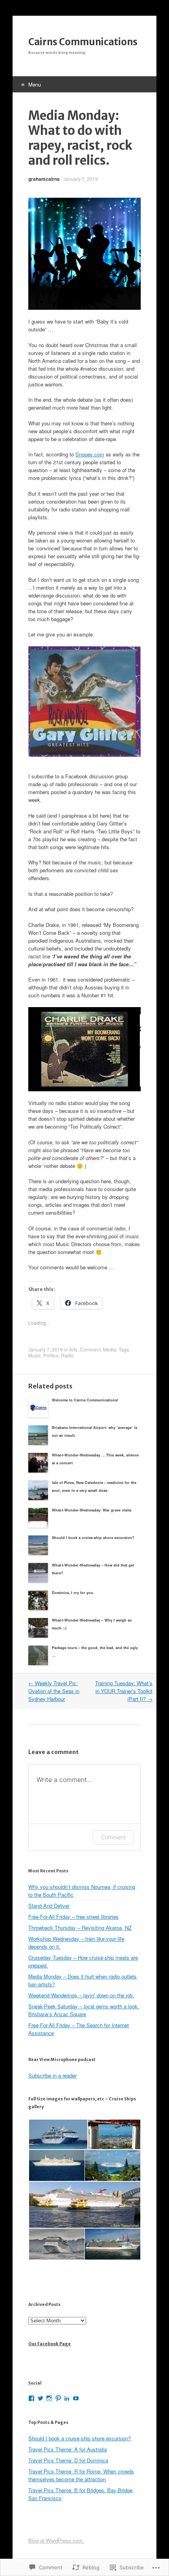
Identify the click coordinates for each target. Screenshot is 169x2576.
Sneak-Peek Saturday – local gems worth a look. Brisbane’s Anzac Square (84, 2010)
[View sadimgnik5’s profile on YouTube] (76, 2398)
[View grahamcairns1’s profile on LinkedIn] (67, 2398)
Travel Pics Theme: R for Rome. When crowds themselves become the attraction (81, 2475)
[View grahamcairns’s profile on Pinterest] (58, 2398)
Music (35, 1355)
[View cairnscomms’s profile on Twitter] (40, 2398)
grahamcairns (44, 179)
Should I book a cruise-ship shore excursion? (93, 1538)
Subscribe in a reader (52, 2075)
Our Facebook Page (50, 2344)
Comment (90, 1349)
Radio (67, 1355)
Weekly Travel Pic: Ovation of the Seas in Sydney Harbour (54, 1691)
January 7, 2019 (81, 179)
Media (110, 1349)
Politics (51, 1355)
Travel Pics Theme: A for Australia (68, 2449)
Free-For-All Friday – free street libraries (73, 1917)
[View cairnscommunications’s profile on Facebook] (31, 2398)
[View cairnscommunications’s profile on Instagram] (49, 2398)
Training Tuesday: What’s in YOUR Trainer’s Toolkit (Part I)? (124, 1691)
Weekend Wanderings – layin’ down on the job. (81, 1995)
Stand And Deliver (49, 1906)
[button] (58, 2134)
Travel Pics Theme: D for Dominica (68, 2460)
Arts (73, 1349)
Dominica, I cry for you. (73, 1593)
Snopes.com (90, 454)
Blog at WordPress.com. (56, 2540)
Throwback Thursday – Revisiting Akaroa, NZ (80, 1928)
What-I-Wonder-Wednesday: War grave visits (92, 1510)
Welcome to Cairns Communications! (85, 1400)
